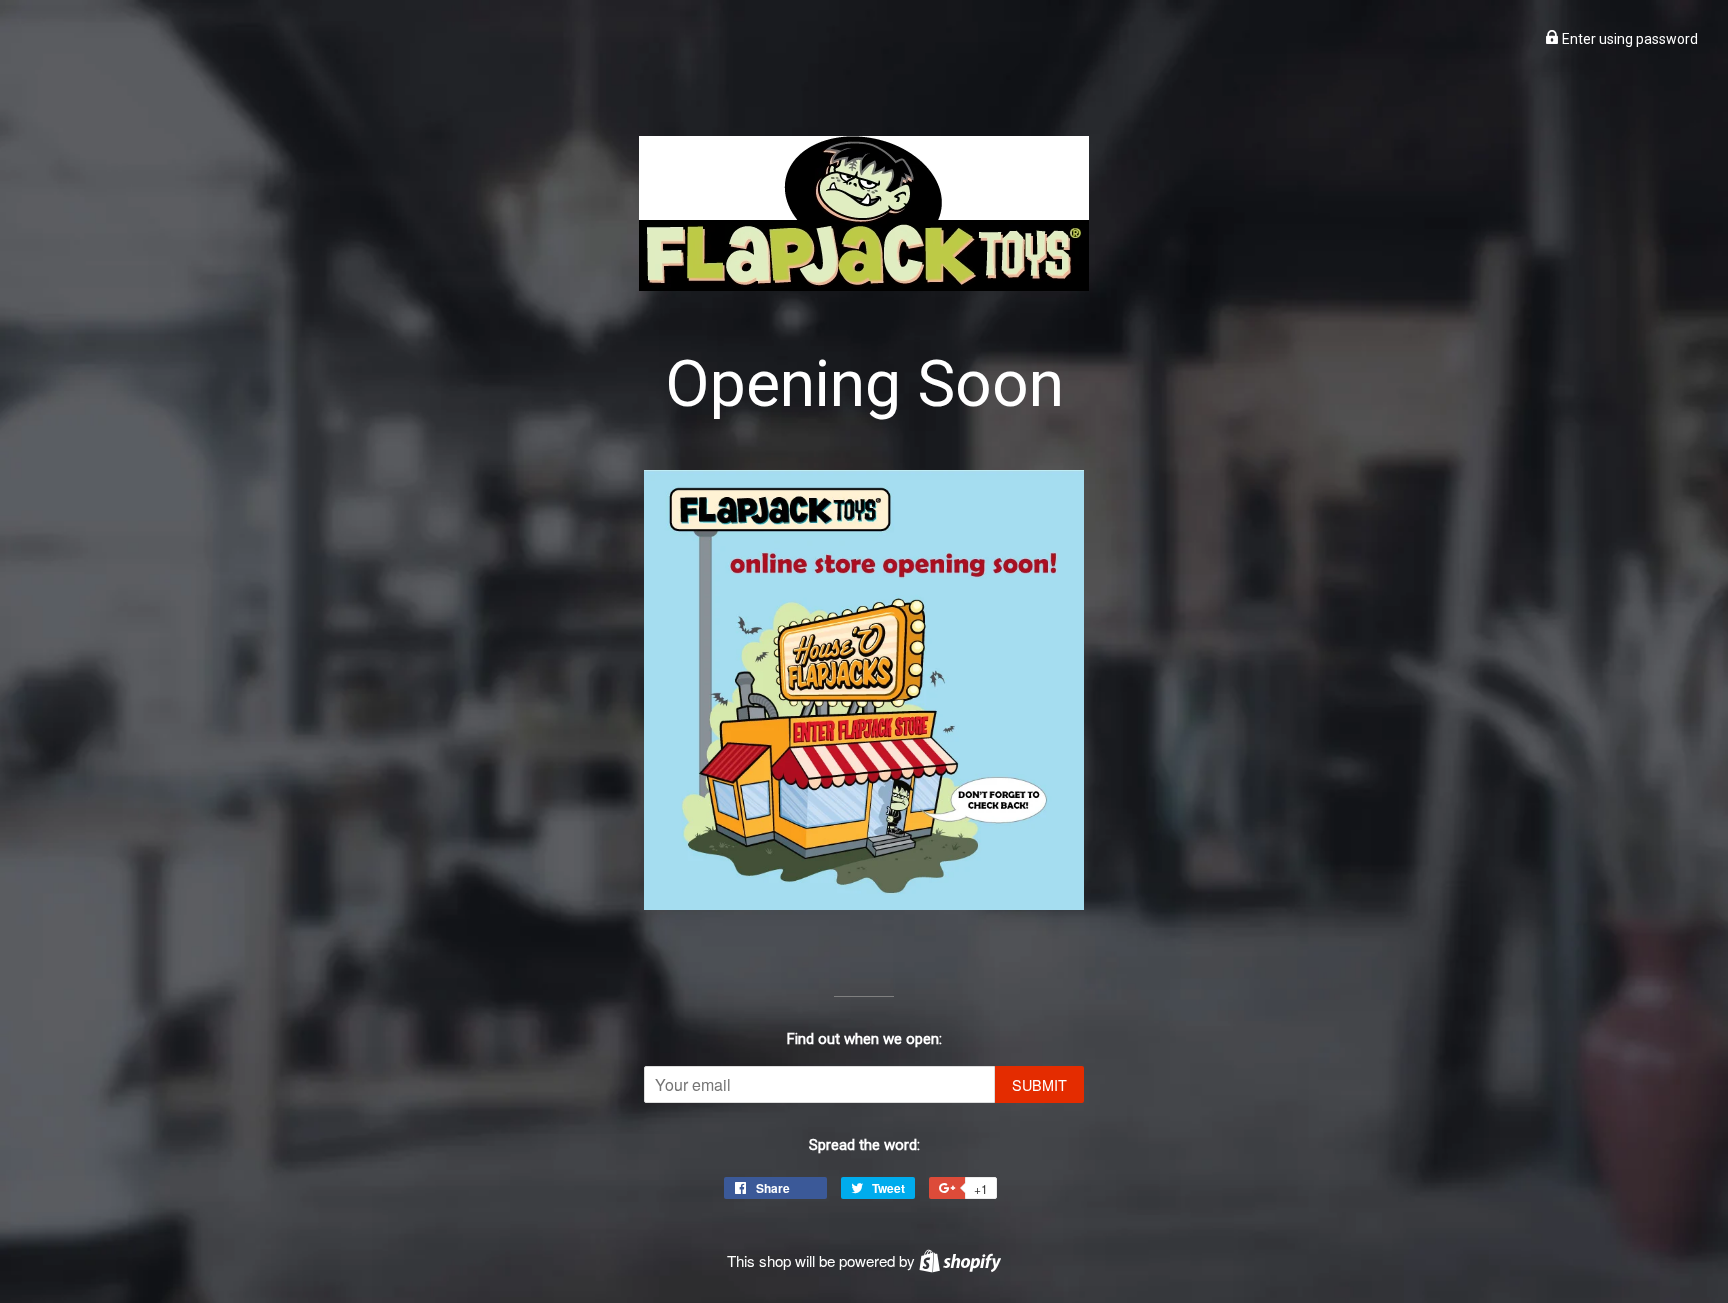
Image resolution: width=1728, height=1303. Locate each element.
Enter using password (1628, 39)
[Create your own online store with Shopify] (960, 1260)
